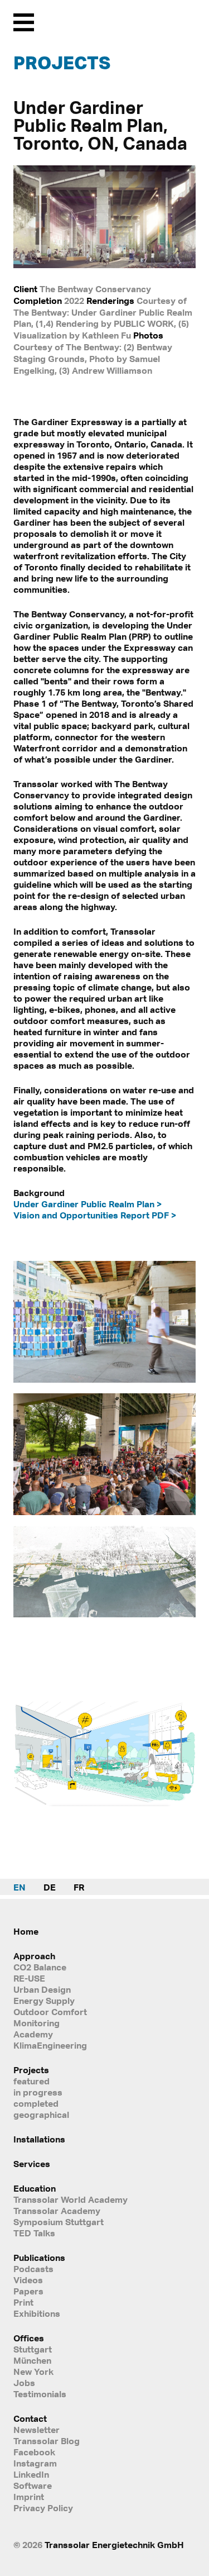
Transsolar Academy (57, 2211)
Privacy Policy (43, 2508)
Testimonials (40, 2394)
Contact (30, 2418)
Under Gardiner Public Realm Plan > (88, 1204)
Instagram (35, 2463)
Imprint (29, 2497)
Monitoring (37, 2023)
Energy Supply (44, 2001)
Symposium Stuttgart (59, 2222)
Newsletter (37, 2430)
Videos (28, 2280)
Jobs (24, 2383)
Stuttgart (33, 2349)
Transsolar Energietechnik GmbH (114, 2545)
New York (33, 2372)
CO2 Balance (40, 1967)
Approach (34, 1956)
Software (33, 2485)
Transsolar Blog (47, 2441)
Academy (33, 2034)
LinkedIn (31, 2474)
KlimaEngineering (50, 2045)
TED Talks (34, 2233)
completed (36, 2103)
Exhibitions (37, 2313)
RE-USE (29, 1978)
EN (20, 1887)
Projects (62, 63)
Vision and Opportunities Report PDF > (95, 1215)
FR (79, 1887)
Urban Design (42, 1989)
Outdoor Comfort (50, 2012)
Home (26, 1931)
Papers (28, 2291)
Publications (39, 2258)
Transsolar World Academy (71, 2199)
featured (31, 2081)
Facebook (34, 2452)
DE (50, 1887)
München (32, 2360)
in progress (38, 2092)
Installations (39, 2139)
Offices (29, 2338)
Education (35, 2188)
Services (32, 2164)
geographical (41, 2115)
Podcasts (33, 2269)
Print (23, 2302)
